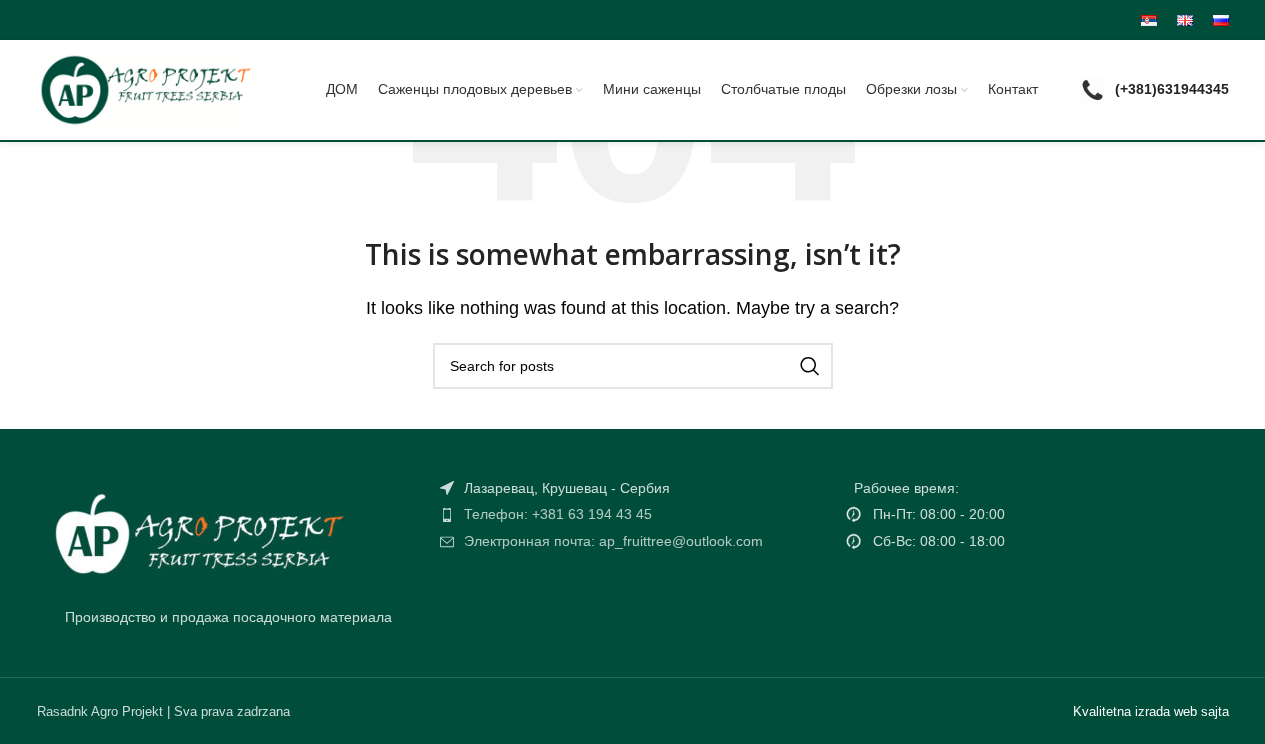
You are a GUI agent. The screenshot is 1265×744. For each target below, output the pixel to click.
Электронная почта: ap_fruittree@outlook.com (613, 541)
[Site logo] (144, 88)
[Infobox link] (1154, 90)
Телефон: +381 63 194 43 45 (558, 514)
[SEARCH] (810, 366)
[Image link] (192, 531)
